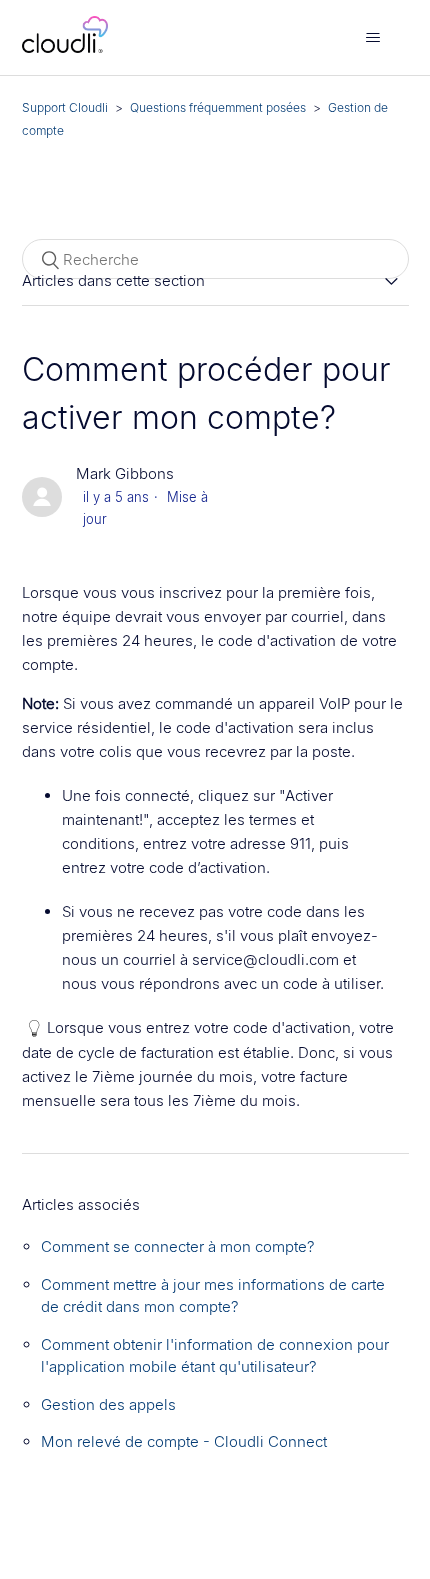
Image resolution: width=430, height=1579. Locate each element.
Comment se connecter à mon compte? (178, 1246)
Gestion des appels (108, 1404)
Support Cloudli (65, 107)
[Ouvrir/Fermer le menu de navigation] (373, 38)
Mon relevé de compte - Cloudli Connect (184, 1441)
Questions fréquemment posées (218, 107)
